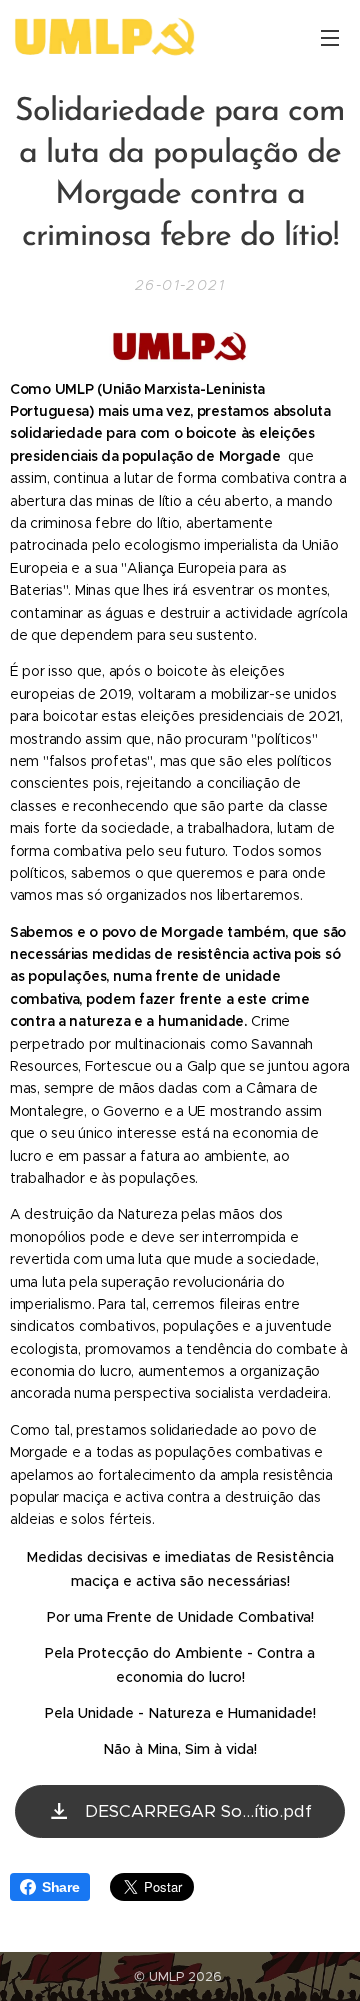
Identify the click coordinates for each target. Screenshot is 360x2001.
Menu (330, 37)
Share (61, 1887)
